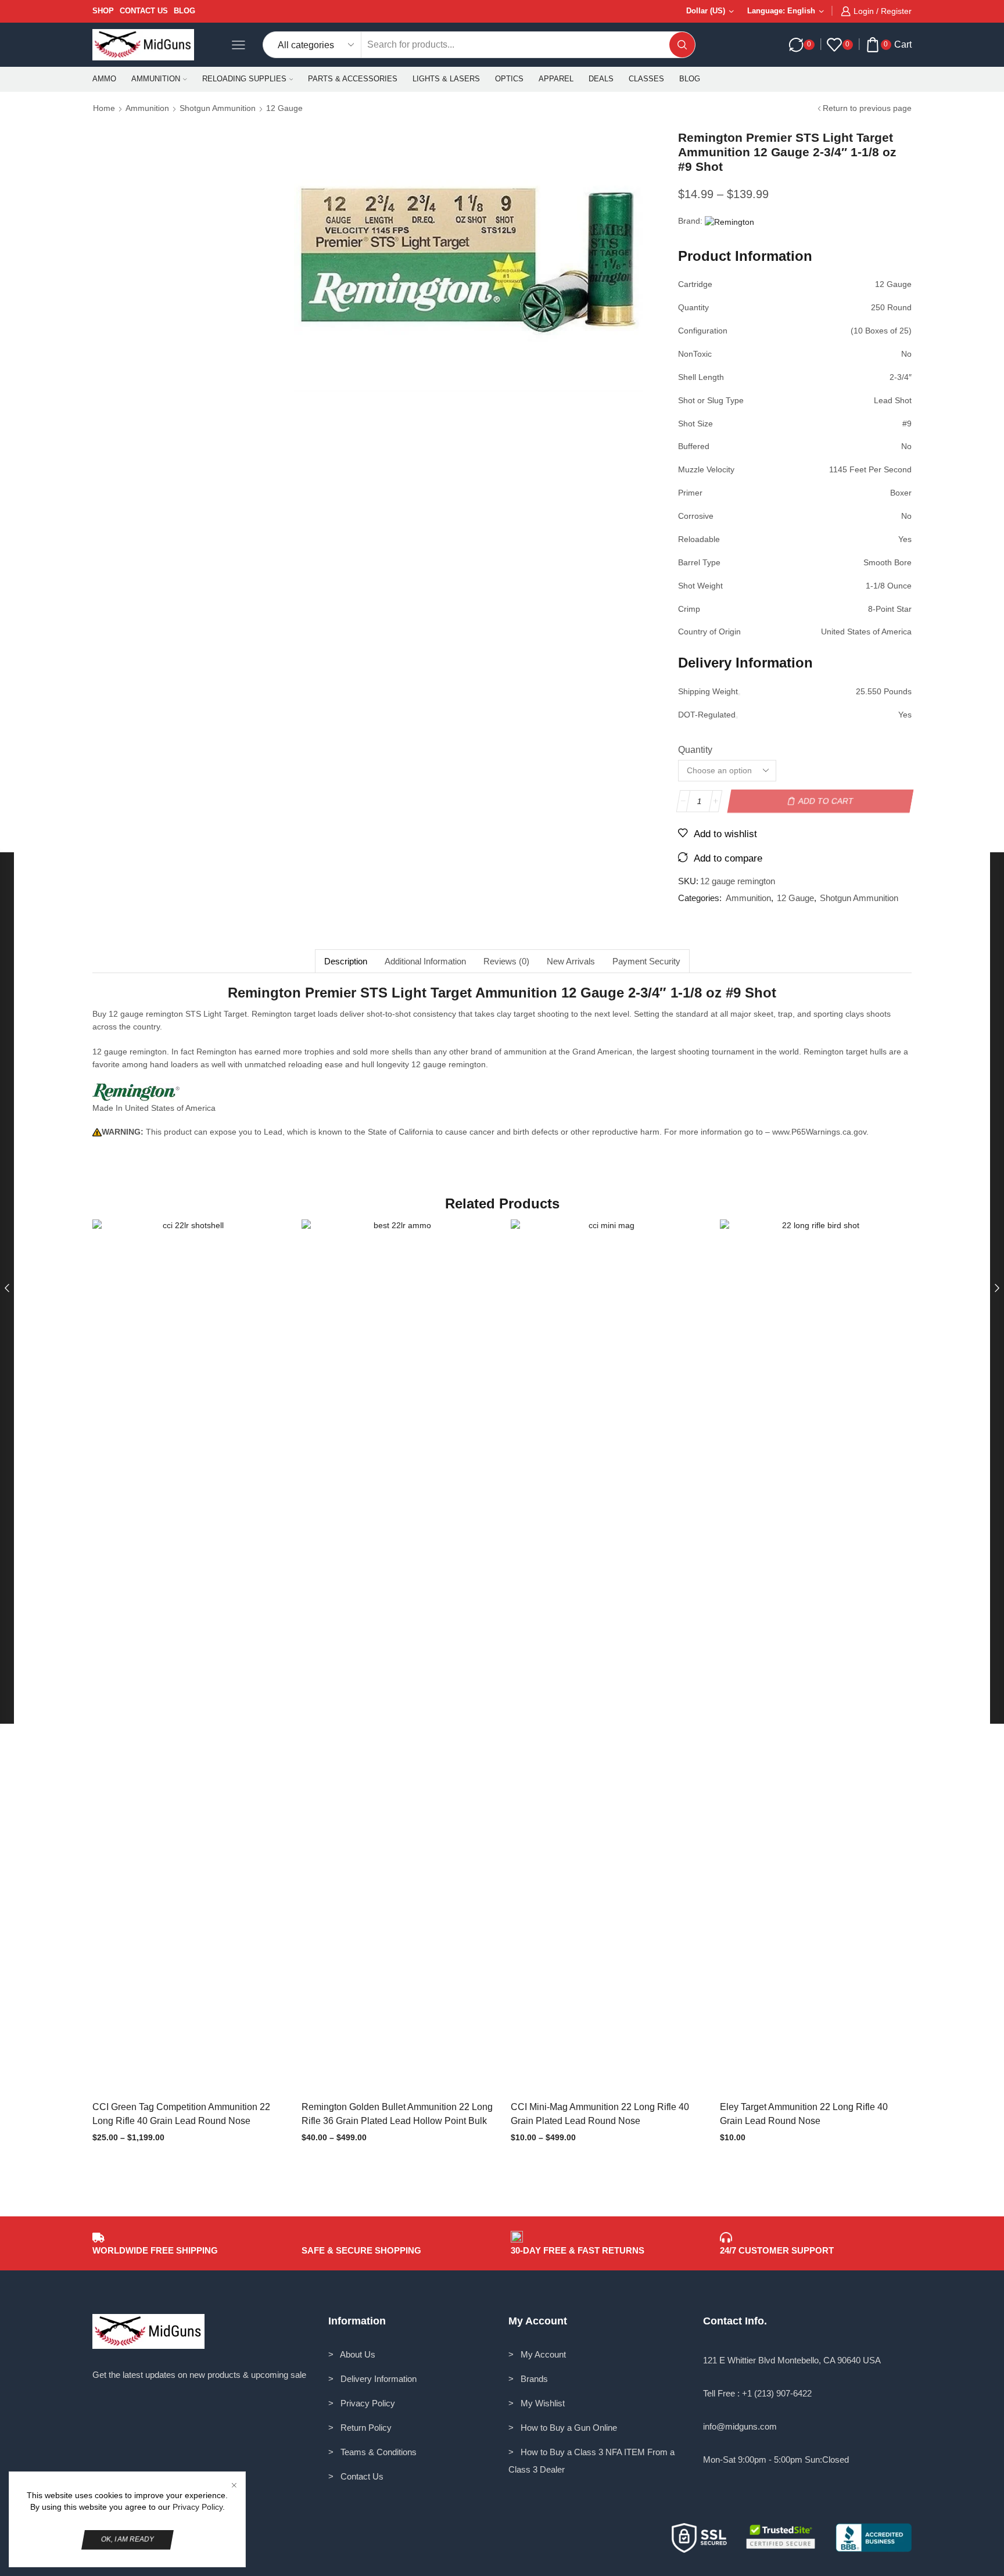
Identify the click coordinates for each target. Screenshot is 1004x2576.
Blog (184, 11)
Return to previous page (867, 108)
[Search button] (682, 45)
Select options (177, 1659)
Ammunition (156, 79)
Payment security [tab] (646, 961)
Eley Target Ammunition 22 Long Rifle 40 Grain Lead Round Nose (804, 2114)
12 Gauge (284, 108)
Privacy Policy (198, 2507)
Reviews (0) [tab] (506, 961)
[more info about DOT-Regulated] (737, 717)
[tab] (345, 961)
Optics (509, 79)
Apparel (556, 79)
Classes (646, 79)
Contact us (144, 11)
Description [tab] (346, 961)
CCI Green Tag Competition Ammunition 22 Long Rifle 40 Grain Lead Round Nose (181, 2114)
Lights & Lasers (446, 79)
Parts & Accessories (353, 79)
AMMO (104, 79)
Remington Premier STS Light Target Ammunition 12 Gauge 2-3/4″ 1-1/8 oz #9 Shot (502, 993)
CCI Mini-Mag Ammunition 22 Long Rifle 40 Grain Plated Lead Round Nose (600, 2114)
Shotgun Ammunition (218, 108)
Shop (103, 11)
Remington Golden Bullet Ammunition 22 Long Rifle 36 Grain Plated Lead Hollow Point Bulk (397, 2114)
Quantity (695, 750)
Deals (601, 79)
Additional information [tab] (425, 961)
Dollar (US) (706, 11)
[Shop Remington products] (136, 1092)
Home (104, 108)
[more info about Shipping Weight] (739, 694)
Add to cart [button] (804, 1659)
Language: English (781, 11)
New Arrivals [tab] (571, 961)
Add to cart (826, 801)
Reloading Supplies (244, 79)
